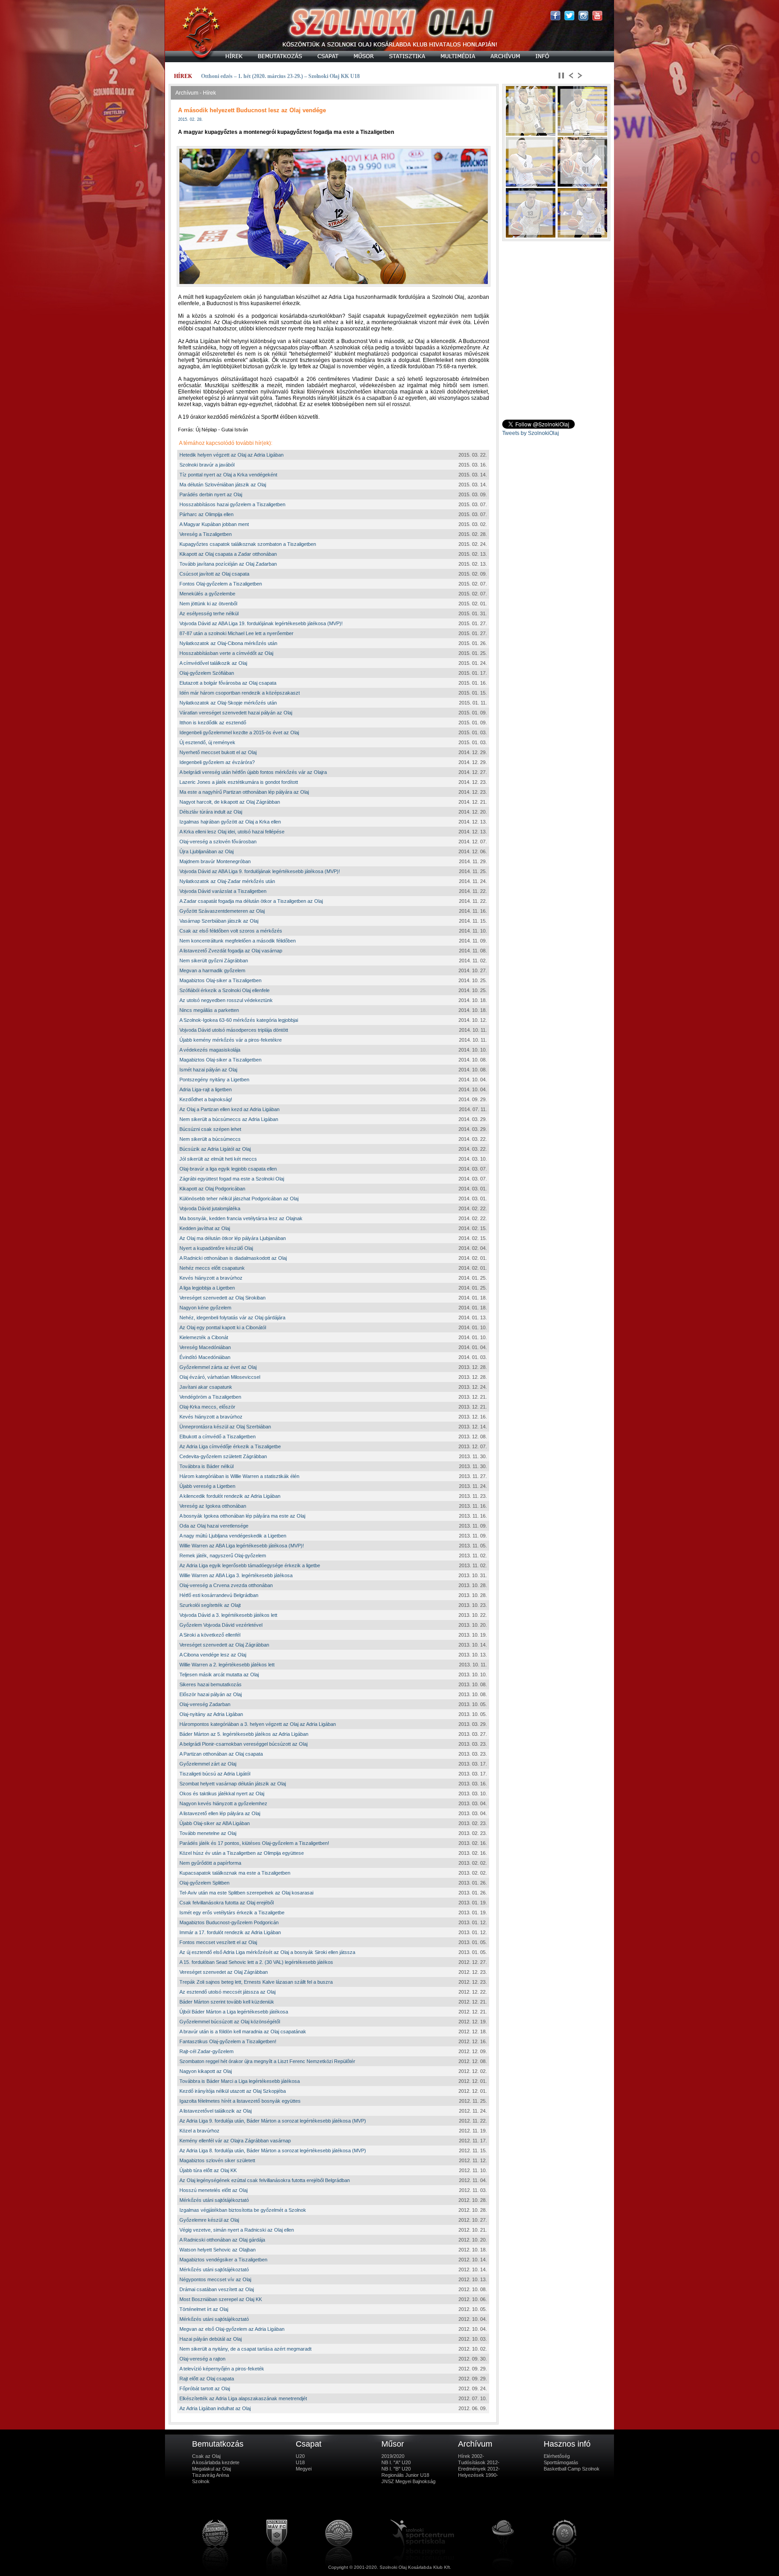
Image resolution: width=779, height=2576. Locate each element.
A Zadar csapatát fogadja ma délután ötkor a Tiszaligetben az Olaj (251, 901)
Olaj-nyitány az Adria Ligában (211, 1714)
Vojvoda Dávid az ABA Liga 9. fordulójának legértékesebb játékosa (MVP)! (260, 871)
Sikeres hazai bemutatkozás (211, 1684)
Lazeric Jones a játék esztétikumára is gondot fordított (239, 782)
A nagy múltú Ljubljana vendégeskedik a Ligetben (233, 1536)
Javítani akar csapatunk (206, 1387)
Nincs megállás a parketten (209, 1010)
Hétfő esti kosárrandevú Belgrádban (219, 1595)
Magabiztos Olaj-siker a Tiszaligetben (220, 980)
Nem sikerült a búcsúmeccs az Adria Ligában (229, 1119)
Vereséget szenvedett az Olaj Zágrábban (224, 1645)
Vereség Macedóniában (205, 1347)
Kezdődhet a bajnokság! (206, 1099)
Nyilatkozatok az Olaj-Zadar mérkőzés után (227, 881)
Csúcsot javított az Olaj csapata (214, 574)
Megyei (304, 2469)
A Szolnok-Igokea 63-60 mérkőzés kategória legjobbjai (239, 1020)
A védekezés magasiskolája (210, 1050)
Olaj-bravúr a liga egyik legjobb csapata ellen (228, 1169)
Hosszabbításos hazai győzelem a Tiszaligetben (232, 504)
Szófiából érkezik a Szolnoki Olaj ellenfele (225, 990)
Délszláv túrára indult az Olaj (211, 812)
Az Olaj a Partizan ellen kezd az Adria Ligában (229, 1109)
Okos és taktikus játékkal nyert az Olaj (222, 1794)
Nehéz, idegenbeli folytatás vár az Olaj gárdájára (232, 1318)
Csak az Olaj (206, 2456)
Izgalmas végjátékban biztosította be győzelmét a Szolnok (243, 2210)
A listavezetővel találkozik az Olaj (215, 2111)
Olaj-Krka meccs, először (207, 1407)
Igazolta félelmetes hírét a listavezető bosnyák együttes (240, 2101)
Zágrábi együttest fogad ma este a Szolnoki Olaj (232, 1179)
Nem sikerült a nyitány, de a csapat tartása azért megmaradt (245, 2349)
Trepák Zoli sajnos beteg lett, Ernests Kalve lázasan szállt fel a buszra (256, 1982)
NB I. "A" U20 (396, 2462)
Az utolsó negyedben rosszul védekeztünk (226, 1000)
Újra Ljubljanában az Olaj (206, 851)
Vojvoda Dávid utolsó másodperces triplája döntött (234, 1030)
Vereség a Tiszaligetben (206, 534)
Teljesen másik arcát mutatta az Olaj (219, 1675)
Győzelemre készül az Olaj (209, 2220)
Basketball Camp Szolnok (572, 2469)
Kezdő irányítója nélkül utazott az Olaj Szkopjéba (233, 2091)
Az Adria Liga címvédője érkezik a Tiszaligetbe (230, 1446)
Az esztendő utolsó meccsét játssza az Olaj (227, 1992)
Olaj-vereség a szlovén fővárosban (218, 842)
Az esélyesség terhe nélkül (209, 613)
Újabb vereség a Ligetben (207, 1486)
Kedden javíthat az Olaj (205, 1228)
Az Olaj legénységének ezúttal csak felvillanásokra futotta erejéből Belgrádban (265, 2180)
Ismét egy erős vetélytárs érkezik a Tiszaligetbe (232, 1913)
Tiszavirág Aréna (211, 2475)
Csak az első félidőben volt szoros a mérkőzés (231, 931)
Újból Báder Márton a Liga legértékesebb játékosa (234, 2012)
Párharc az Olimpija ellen (206, 514)
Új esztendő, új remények (207, 742)
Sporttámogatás (561, 2462)
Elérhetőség (557, 2456)
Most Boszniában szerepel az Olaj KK (221, 2299)
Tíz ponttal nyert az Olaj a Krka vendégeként (228, 475)
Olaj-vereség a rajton (202, 2359)
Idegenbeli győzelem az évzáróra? (217, 762)
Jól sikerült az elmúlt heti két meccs (218, 1159)
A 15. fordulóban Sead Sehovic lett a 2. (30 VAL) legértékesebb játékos (256, 1962)
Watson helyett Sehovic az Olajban (218, 2250)
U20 (300, 2456)
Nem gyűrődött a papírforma (210, 1863)
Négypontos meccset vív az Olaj (215, 2279)
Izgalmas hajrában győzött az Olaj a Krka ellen (230, 822)
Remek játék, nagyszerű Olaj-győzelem (223, 1556)
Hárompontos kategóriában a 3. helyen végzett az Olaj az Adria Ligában (258, 1724)
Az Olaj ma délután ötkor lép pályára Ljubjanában (233, 1238)
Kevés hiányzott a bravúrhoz (211, 1278)
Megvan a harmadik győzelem (212, 970)
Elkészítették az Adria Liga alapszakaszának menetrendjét (243, 2398)
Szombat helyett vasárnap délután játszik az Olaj (233, 1784)
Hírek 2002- (471, 2456)
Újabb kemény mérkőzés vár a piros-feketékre (231, 1040)
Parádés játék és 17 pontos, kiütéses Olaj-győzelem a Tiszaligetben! (254, 1843)
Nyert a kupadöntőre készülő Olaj (216, 1248)
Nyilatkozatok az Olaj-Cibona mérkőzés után (228, 643)
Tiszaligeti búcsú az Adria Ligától (215, 1774)
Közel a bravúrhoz (199, 2131)
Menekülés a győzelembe (207, 594)
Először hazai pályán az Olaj (211, 1694)
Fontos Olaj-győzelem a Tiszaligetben (221, 584)
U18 (300, 2462)
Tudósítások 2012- (479, 2462)
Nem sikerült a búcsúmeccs (210, 1139)
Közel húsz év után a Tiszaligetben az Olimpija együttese (242, 1853)
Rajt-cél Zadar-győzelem (206, 2051)
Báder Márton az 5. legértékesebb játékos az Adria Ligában (244, 1734)
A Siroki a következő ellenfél (210, 1635)
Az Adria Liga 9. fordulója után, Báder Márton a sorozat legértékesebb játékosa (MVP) (273, 2121)
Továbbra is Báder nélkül (206, 1466)
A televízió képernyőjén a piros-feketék (222, 2369)
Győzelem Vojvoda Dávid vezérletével (221, 1625)
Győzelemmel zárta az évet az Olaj (218, 1367)
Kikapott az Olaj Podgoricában (212, 1189)
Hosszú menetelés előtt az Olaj (213, 2190)
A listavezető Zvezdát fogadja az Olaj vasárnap (231, 951)
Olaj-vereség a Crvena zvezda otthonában (226, 1585)
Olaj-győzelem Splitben (204, 1883)
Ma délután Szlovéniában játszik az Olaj (223, 485)
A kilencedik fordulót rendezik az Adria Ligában (230, 1496)
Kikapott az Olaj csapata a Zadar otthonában (228, 554)
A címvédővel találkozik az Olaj (213, 663)
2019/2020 (393, 2456)
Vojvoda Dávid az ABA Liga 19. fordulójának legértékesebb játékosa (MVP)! (261, 623)
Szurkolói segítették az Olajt (210, 1605)
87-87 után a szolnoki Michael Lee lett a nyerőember (236, 633)
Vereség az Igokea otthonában (213, 1506)
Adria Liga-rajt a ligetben (206, 1089)
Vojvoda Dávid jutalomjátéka (210, 1208)
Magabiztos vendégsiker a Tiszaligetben (223, 2260)
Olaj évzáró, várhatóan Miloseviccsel (220, 1377)
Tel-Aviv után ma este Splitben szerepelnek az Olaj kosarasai (246, 1893)
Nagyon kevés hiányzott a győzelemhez (223, 1803)
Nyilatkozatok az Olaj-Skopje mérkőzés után (228, 703)
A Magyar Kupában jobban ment (214, 524)
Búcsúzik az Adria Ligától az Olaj (215, 1149)
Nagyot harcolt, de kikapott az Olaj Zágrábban (230, 802)
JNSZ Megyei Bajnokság (408, 2481)
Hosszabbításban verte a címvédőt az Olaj (226, 653)
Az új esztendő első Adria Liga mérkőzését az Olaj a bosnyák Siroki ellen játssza (267, 1952)
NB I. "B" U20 (396, 2469)
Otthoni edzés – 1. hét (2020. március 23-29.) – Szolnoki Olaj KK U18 (280, 76)
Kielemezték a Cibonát (204, 1337)
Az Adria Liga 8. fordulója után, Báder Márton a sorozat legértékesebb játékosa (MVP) (273, 2150)
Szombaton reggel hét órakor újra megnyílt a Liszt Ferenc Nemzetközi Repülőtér (267, 2061)
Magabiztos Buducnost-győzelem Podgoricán (229, 1922)
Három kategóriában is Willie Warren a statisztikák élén (239, 1476)
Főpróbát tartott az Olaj (205, 2388)
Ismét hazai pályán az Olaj (208, 1070)
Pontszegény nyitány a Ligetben (214, 1080)
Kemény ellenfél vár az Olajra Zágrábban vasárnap (235, 2141)
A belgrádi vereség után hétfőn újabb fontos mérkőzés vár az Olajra (253, 772)
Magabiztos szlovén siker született (217, 2160)
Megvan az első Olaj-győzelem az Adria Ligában (232, 2329)
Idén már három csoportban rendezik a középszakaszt (240, 693)
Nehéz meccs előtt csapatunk (212, 1268)
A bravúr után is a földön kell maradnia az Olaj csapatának (243, 2032)
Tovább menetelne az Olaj (208, 1833)
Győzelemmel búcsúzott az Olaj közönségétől (230, 2022)
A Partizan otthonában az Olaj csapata (221, 1754)
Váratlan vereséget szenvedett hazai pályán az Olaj (236, 713)
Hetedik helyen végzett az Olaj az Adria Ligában (231, 455)
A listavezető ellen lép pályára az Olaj (220, 1813)
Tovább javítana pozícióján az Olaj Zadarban (228, 564)
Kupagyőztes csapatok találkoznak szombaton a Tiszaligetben (248, 544)
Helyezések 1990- (478, 2475)
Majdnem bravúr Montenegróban (215, 861)
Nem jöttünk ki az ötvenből (208, 604)
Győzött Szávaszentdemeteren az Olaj (222, 911)
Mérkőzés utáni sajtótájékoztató (214, 2200)
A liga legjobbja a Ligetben (207, 1288)
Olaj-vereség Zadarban (205, 1704)
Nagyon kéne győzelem (205, 1308)
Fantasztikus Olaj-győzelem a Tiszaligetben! (228, 2041)
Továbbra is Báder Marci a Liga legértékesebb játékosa (240, 2081)
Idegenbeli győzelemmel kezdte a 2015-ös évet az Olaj (239, 732)
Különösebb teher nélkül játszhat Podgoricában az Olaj (239, 1199)
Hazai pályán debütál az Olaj (211, 2339)
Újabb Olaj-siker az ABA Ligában (215, 1823)
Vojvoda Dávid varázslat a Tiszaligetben (223, 891)
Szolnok (201, 2481)
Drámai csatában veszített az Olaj (217, 2289)
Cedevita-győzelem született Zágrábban (223, 1456)
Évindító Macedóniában (205, 1357)
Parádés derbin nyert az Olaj (211, 494)
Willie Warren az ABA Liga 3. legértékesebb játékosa (236, 1575)
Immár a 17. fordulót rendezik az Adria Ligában (230, 1932)
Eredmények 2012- (479, 2469)
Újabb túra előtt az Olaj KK (208, 2170)
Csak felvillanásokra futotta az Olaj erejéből (227, 1903)
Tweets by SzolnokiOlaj (531, 433)
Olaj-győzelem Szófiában (207, 673)
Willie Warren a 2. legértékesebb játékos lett (227, 1665)
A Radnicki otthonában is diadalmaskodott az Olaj (233, 1258)
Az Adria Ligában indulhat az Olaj (215, 2408)
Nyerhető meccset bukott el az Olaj (218, 752)
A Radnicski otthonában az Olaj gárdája (222, 2240)
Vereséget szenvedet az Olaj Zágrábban (224, 1972)
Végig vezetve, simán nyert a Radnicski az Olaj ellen (237, 2230)
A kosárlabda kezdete (216, 2462)
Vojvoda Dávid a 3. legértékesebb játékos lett (228, 1615)
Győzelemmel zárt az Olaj (208, 1764)
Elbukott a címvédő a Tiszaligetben (218, 1437)
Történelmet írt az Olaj (204, 2309)
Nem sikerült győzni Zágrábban (214, 961)
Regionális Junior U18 (405, 2475)
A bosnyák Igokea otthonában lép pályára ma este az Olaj (242, 1516)
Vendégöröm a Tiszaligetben (210, 1397)
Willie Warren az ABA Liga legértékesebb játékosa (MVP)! (242, 1546)
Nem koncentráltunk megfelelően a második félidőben (238, 941)
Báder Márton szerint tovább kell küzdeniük (227, 2002)
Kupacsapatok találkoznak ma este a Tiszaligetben (235, 1873)
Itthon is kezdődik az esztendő (213, 723)
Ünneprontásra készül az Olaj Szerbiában (225, 1427)
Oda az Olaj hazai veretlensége (214, 1526)
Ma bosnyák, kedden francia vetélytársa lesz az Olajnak (241, 1218)
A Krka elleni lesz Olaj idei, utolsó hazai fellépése (232, 832)
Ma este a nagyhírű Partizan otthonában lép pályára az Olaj (244, 792)
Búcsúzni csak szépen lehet (210, 1129)
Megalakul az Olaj (211, 2469)
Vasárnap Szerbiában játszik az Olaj (219, 921)
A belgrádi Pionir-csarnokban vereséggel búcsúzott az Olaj (243, 1744)
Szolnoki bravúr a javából (207, 465)
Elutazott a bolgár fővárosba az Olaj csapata (228, 683)
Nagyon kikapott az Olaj (206, 2071)
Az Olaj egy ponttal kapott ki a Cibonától (223, 1327)
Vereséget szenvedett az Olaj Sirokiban (222, 1298)
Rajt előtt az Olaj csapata (207, 2379)
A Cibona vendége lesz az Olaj (213, 1655)
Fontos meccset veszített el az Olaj (218, 1942)
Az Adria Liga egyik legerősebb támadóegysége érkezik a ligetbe (250, 1565)
